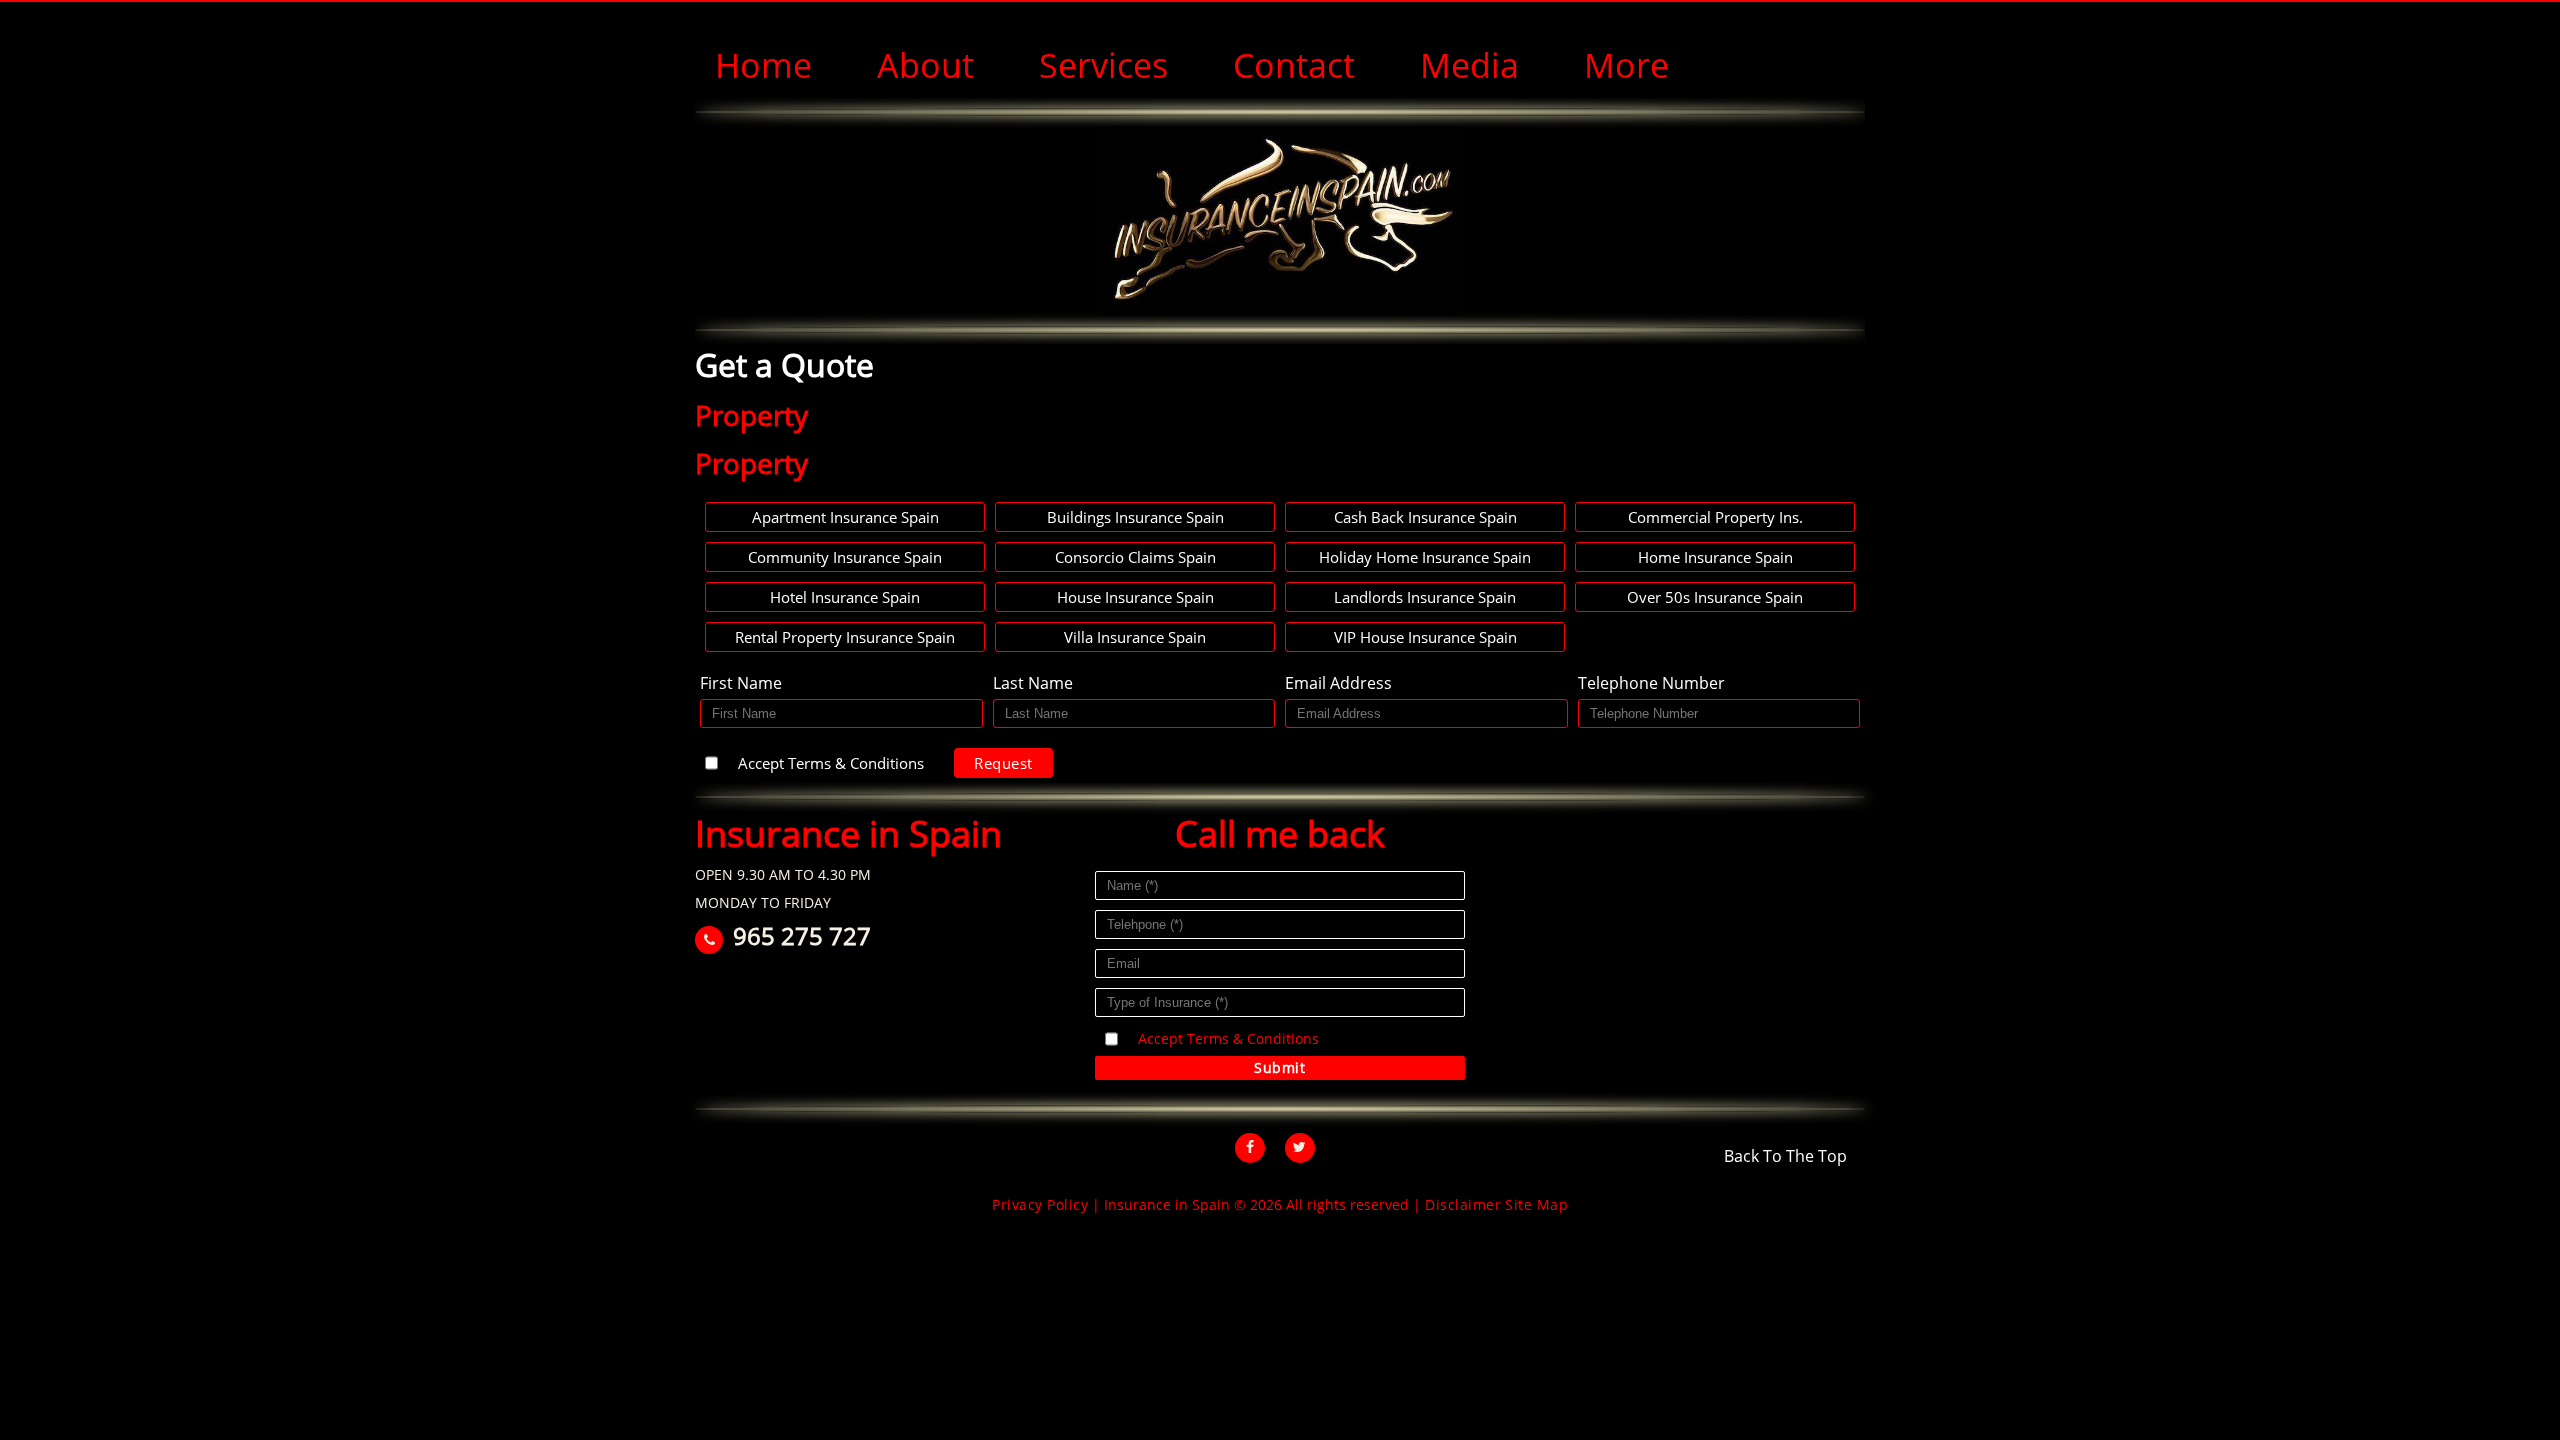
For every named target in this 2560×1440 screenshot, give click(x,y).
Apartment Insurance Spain (845, 517)
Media (1469, 65)
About (925, 65)
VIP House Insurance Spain (1425, 637)
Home (763, 65)
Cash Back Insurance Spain (1425, 517)
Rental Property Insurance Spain (845, 637)
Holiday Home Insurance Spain (1425, 557)
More (1626, 65)
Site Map (1536, 1204)
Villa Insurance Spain (1135, 637)
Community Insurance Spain (845, 557)
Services (1103, 65)
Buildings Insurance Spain (1135, 517)
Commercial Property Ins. (1715, 517)
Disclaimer (1463, 1204)
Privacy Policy (1040, 1204)
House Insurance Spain (1135, 597)
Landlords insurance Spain (1425, 597)
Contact (1294, 65)
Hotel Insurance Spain (845, 597)
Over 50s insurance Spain (1715, 597)
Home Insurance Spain (1715, 557)
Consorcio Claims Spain (1135, 557)
